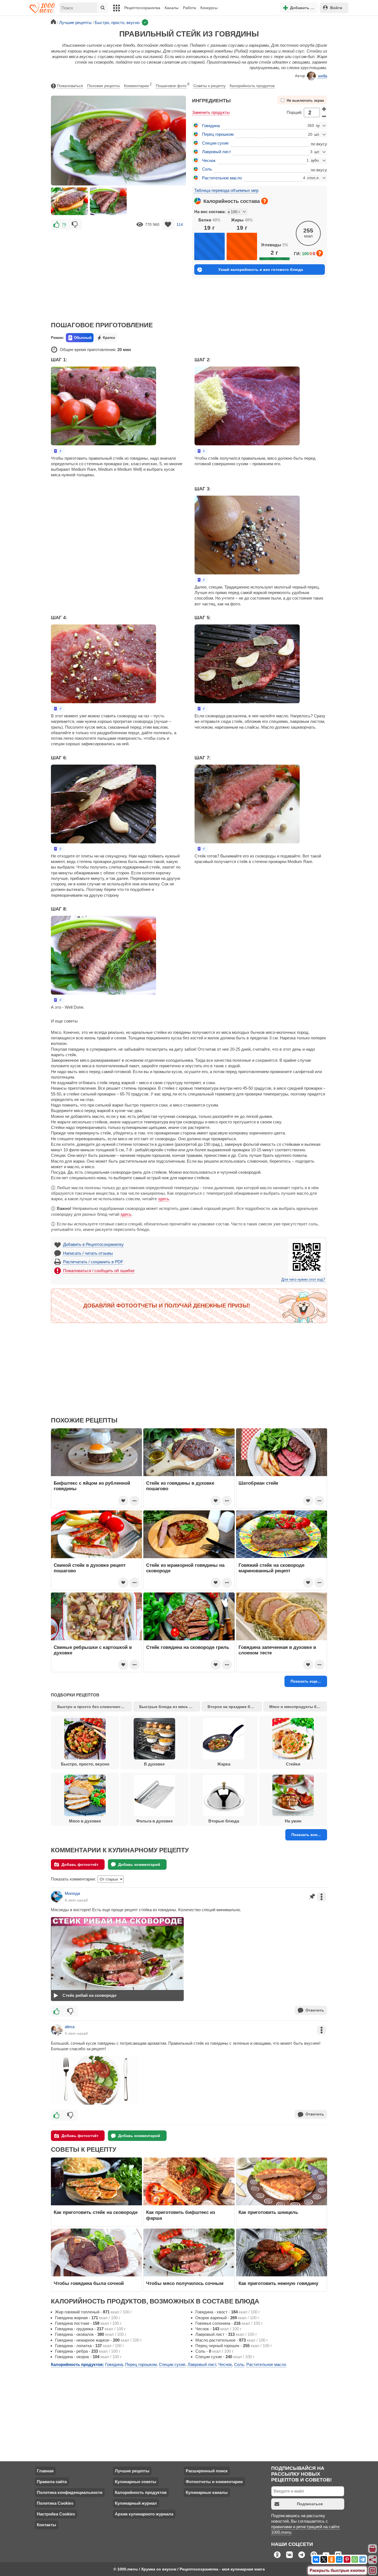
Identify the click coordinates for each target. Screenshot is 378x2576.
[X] (324, 2559)
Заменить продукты (211, 112)
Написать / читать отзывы (88, 1253)
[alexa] (57, 2030)
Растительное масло (222, 178)
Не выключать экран (305, 101)
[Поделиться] (373, 2560)
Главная (45, 2471)
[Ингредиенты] (373, 2549)
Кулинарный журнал (136, 2503)
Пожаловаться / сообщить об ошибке (99, 1271)
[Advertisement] (118, 272)
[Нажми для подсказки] (265, 201)
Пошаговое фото (173, 85)
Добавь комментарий (139, 1864)
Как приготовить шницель (268, 2212)
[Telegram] (363, 2559)
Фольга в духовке (154, 1821)
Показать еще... (306, 1681)
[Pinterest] (347, 2559)
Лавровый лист (217, 152)
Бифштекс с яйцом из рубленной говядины (92, 1486)
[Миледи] (57, 1897)
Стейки (293, 1764)
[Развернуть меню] (373, 2571)
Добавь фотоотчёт (80, 1864)
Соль (207, 169)
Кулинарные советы (136, 2482)
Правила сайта (52, 2482)
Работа (189, 8)
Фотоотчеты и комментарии (214, 2482)
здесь (164, 1199)
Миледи (72, 1893)
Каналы (172, 8)
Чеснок (209, 160)
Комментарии (138, 85)
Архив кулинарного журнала (144, 2514)
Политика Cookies (55, 2503)
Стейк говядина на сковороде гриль (188, 1647)
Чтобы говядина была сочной (89, 2283)
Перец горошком (218, 134)
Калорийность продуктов (252, 86)
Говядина (211, 126)
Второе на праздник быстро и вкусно (235, 1707)
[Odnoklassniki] (332, 2559)
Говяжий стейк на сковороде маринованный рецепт (271, 1568)
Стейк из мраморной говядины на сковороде (185, 1568)
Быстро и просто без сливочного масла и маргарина (95, 1707)
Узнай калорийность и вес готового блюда (261, 270)
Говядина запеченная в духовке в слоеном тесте (277, 1650)
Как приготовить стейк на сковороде (96, 2212)
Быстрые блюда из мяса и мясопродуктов (170, 1707)
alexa (70, 2027)
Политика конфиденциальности (70, 2492)
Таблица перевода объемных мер (226, 190)
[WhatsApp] (355, 2559)
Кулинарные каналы (207, 2492)
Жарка (224, 1764)
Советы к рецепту (209, 86)
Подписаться (310, 2504)
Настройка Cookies (56, 2514)
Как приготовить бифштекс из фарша (181, 2215)
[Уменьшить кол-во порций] (324, 116)
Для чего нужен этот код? (303, 1280)
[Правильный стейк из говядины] (69, 201)
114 (180, 224)
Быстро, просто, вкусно (85, 1764)
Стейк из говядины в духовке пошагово (180, 1486)
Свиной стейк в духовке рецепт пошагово (90, 1568)
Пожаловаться (70, 86)
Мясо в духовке (85, 1821)
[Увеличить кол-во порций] (324, 109)
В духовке (154, 1764)
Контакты (46, 2525)
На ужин (293, 1821)
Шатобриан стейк (258, 1483)
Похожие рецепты (103, 86)
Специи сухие (215, 143)
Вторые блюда (224, 1821)
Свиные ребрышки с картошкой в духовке (93, 1650)
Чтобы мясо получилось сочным (185, 2283)
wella (323, 76)
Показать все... (306, 1835)
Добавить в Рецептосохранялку (93, 1244)
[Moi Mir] (339, 2559)
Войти (336, 8)
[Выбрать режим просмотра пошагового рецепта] (58, 451)
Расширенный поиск (207, 2471)
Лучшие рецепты (132, 2471)
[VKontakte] (316, 2559)
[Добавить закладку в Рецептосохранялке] (168, 224)
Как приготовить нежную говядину (278, 2283)
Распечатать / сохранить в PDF (93, 1262)
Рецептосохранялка (142, 8)
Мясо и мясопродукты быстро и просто (298, 1707)
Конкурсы (209, 8)
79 (64, 224)
